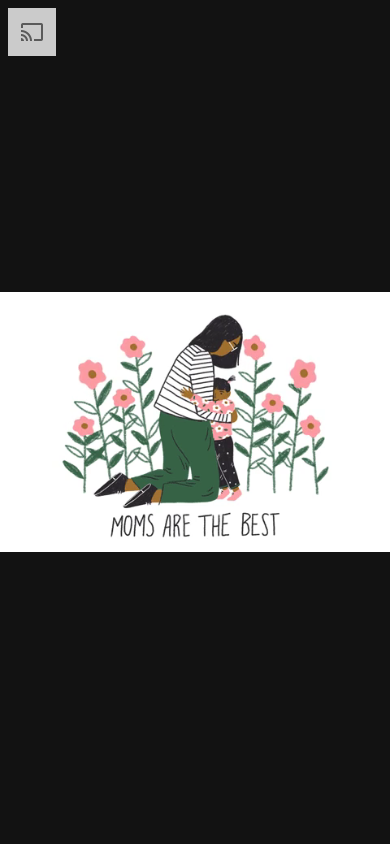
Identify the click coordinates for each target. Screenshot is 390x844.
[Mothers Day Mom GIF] (195, 422)
